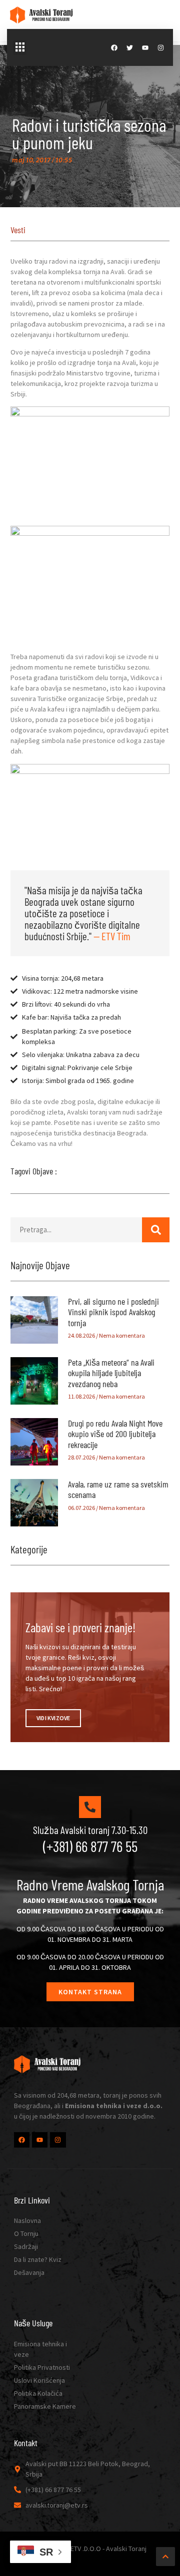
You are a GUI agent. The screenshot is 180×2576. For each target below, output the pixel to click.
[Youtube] (145, 48)
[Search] (156, 1230)
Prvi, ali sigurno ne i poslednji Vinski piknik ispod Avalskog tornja (113, 1312)
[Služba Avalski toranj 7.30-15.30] (90, 1807)
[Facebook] (114, 48)
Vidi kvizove (53, 1718)
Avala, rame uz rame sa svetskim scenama (118, 1489)
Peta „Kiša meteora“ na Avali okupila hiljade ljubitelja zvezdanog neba (111, 1373)
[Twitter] (130, 48)
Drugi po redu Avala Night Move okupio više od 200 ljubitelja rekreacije (115, 1434)
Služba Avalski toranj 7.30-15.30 (90, 1830)
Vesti (18, 230)
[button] (20, 47)
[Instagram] (161, 48)
